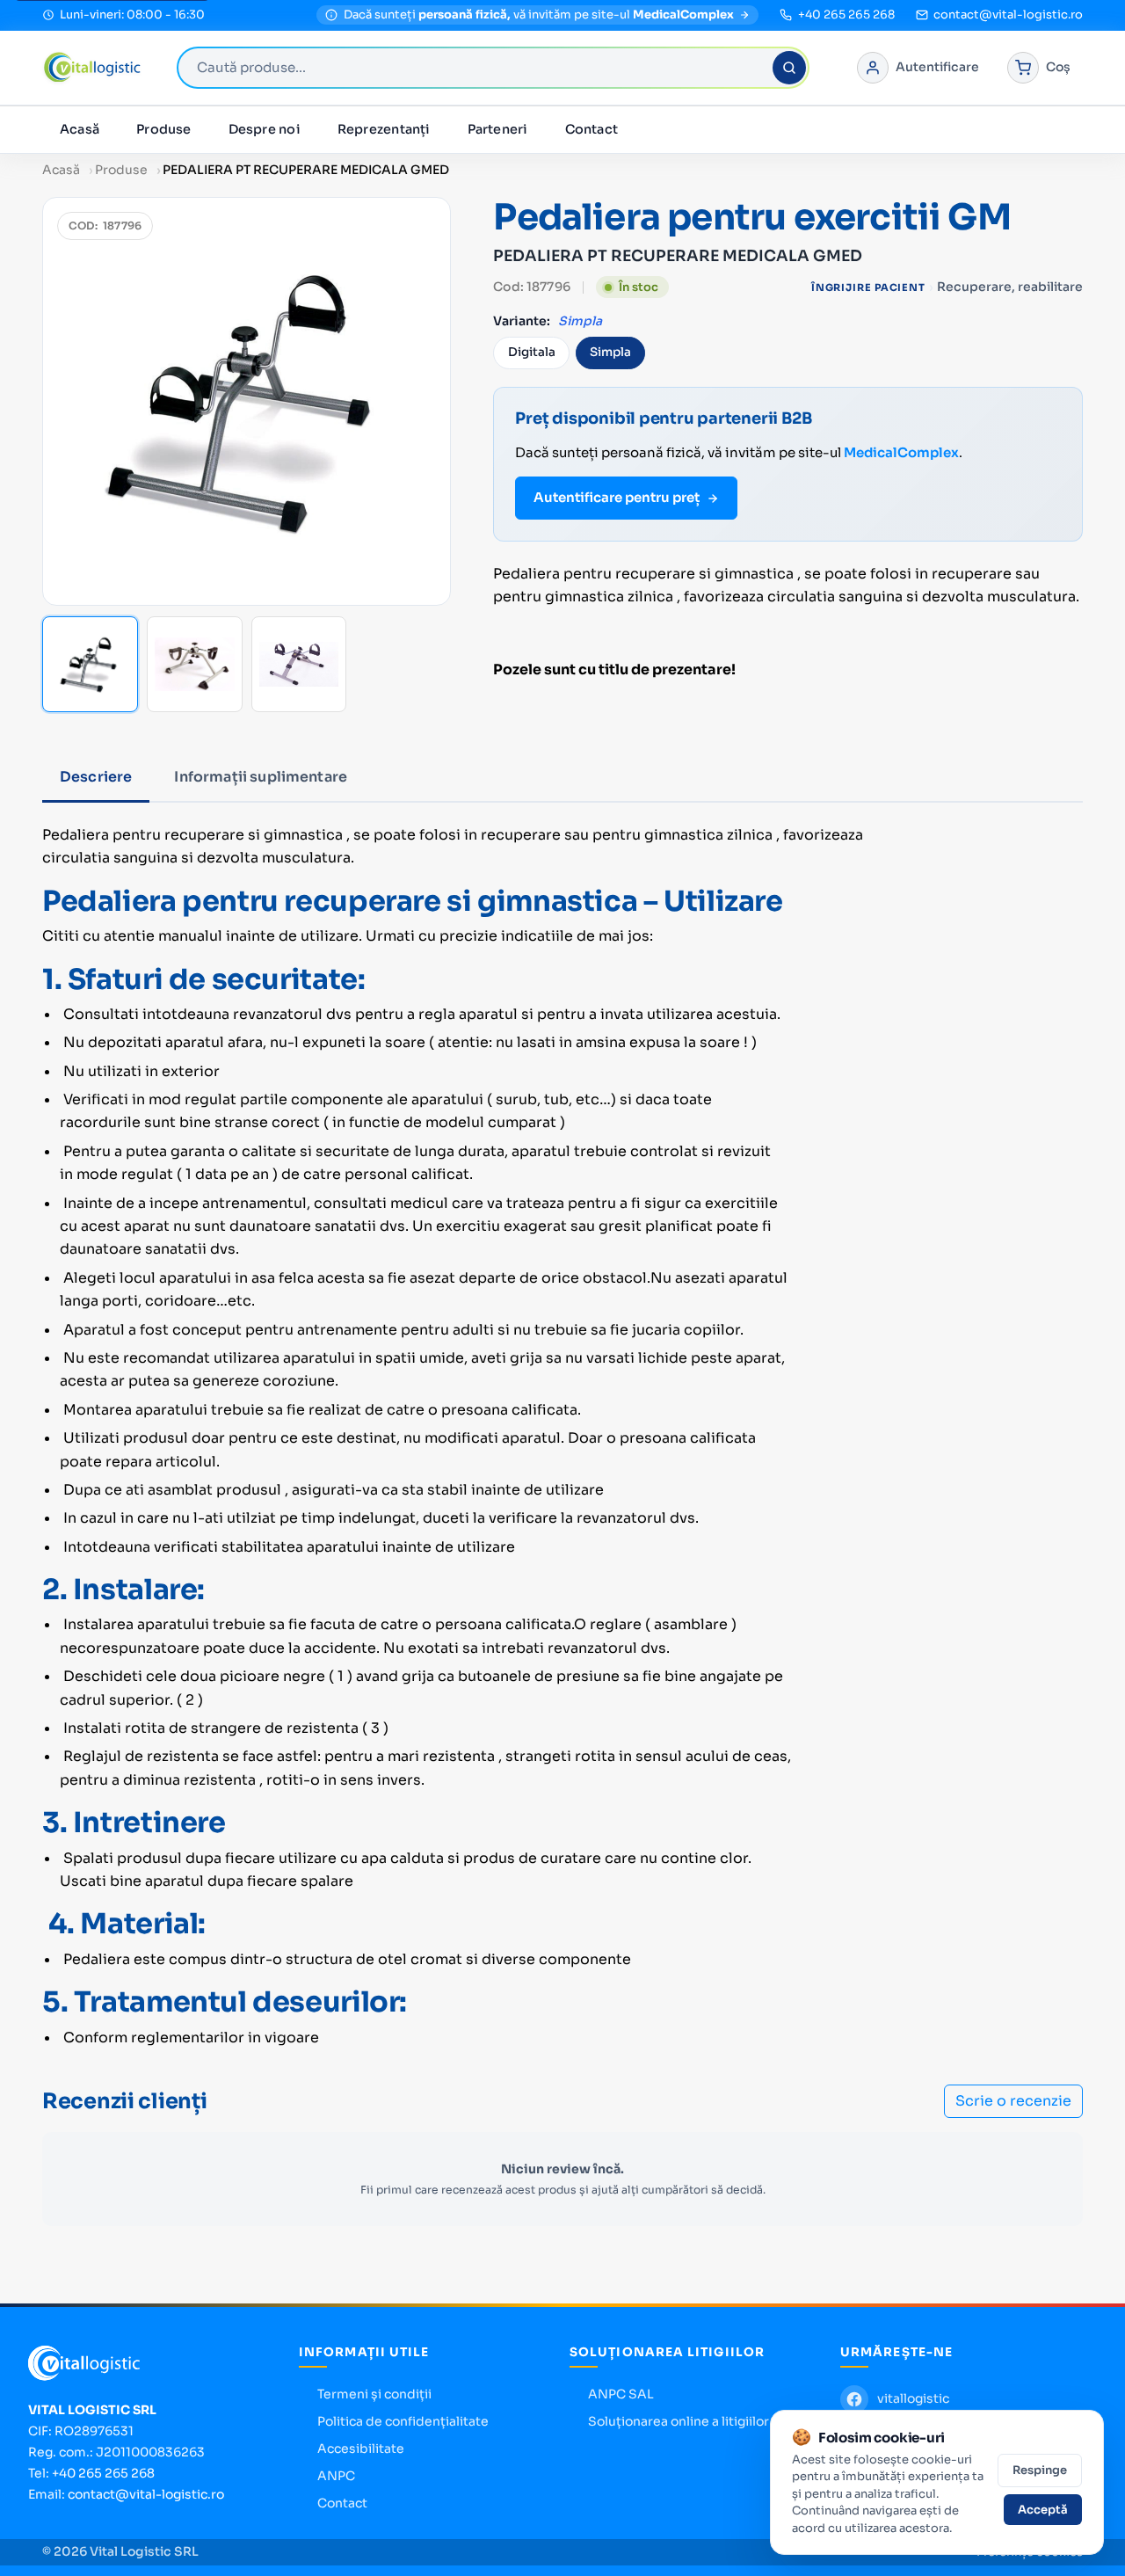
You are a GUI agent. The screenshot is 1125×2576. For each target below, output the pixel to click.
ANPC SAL (621, 2394)
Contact (592, 129)
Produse (164, 129)
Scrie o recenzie (1013, 2101)
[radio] (531, 353)
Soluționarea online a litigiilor (679, 2421)
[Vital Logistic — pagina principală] (92, 68)
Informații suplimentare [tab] (261, 777)
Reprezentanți (384, 129)
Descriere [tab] (96, 777)
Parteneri (498, 129)
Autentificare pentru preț (617, 497)
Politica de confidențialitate (403, 2421)
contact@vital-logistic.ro (146, 2494)
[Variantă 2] (195, 664)
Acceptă (1043, 2510)
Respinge (1040, 2470)
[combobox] (493, 68)
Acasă (80, 129)
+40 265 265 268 (103, 2473)
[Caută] (789, 68)
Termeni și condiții (374, 2394)
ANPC (336, 2476)
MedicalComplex (901, 452)
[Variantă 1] (90, 664)
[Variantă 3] (299, 664)
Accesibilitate (361, 2449)
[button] (247, 401)
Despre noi (265, 129)
